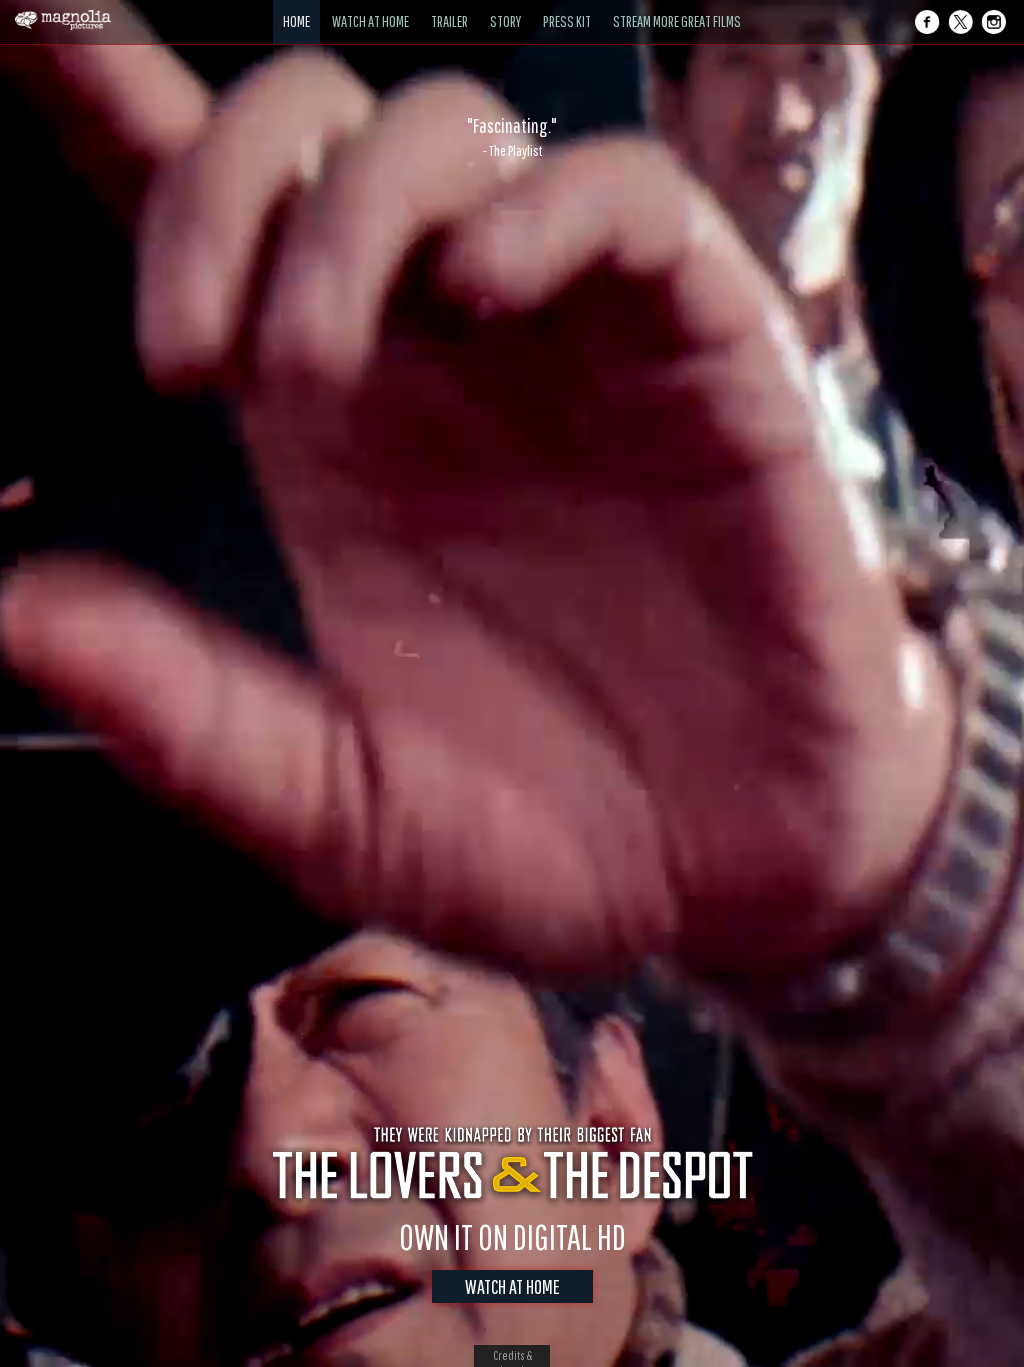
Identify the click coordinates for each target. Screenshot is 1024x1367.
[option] (512, 137)
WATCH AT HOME (512, 1286)
